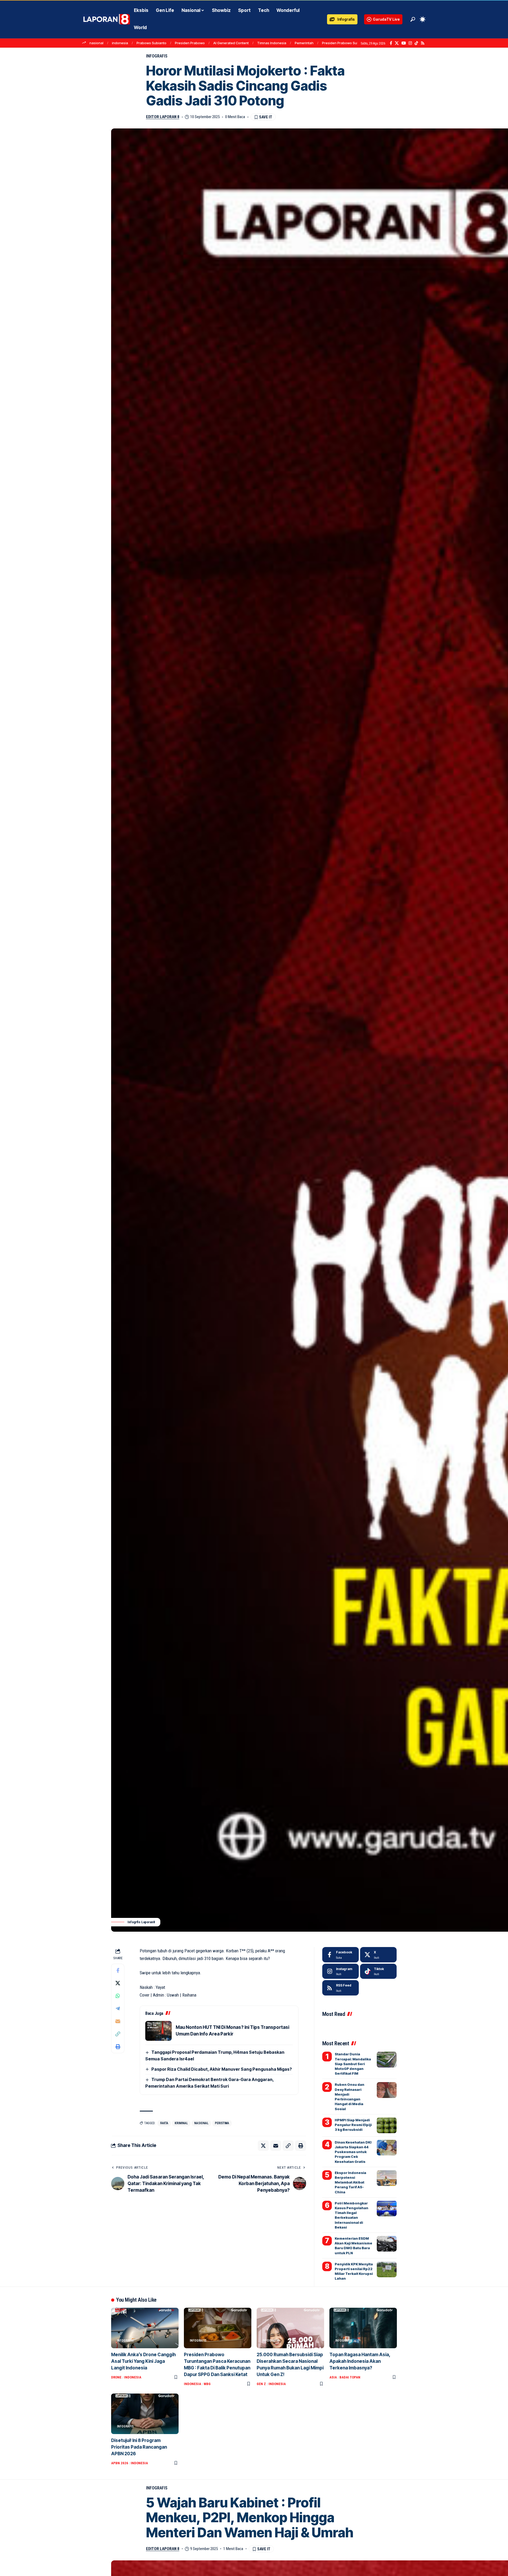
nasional (96, 43)
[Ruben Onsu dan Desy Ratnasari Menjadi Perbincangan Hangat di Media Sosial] (387, 2090)
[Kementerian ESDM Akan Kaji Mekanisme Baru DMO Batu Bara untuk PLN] (387, 2244)
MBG (207, 2384)
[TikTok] (416, 43)
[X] (397, 43)
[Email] (118, 2021)
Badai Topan (350, 2377)
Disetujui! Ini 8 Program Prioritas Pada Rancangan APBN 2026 (139, 2447)
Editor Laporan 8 (163, 117)
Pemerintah (304, 43)
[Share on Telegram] (118, 2008)
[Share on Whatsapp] (118, 1996)
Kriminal (181, 2123)
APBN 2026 (120, 2463)
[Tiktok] (378, 1971)
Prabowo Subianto (151, 43)
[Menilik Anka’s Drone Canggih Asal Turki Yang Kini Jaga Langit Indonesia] (145, 2328)
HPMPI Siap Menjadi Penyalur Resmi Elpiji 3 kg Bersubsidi (353, 2124)
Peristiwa (222, 2123)
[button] (413, 19)
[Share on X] (118, 1983)
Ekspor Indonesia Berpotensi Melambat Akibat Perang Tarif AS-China (350, 2182)
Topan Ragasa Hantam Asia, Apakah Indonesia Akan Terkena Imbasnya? (360, 2361)
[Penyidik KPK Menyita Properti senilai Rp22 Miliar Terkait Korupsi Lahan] (387, 2269)
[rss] (341, 1988)
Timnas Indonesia (272, 43)
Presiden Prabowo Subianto (345, 43)
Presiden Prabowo (190, 43)
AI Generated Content (231, 43)
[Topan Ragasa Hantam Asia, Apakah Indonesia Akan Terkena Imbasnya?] (363, 2328)
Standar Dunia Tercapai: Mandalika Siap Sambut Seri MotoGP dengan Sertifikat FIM (353, 2064)
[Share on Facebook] (118, 1970)
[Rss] (423, 43)
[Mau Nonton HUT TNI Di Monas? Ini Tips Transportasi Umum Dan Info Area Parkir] (158, 2031)
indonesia (120, 43)
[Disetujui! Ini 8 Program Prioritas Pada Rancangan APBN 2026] (145, 2414)
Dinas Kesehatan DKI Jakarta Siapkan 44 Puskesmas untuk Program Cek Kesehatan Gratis (353, 2152)
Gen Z (261, 2384)
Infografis (157, 56)
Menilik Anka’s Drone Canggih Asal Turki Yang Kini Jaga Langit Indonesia (143, 2361)
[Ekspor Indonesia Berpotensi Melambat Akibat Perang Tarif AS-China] (387, 2178)
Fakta (164, 2123)
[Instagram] (410, 43)
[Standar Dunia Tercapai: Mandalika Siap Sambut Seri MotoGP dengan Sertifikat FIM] (387, 2060)
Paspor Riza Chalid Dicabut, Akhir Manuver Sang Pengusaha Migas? (222, 2069)
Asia (333, 2377)
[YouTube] (404, 43)
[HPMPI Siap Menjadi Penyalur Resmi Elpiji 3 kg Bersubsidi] (387, 2125)
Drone (116, 2377)
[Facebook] (391, 43)
